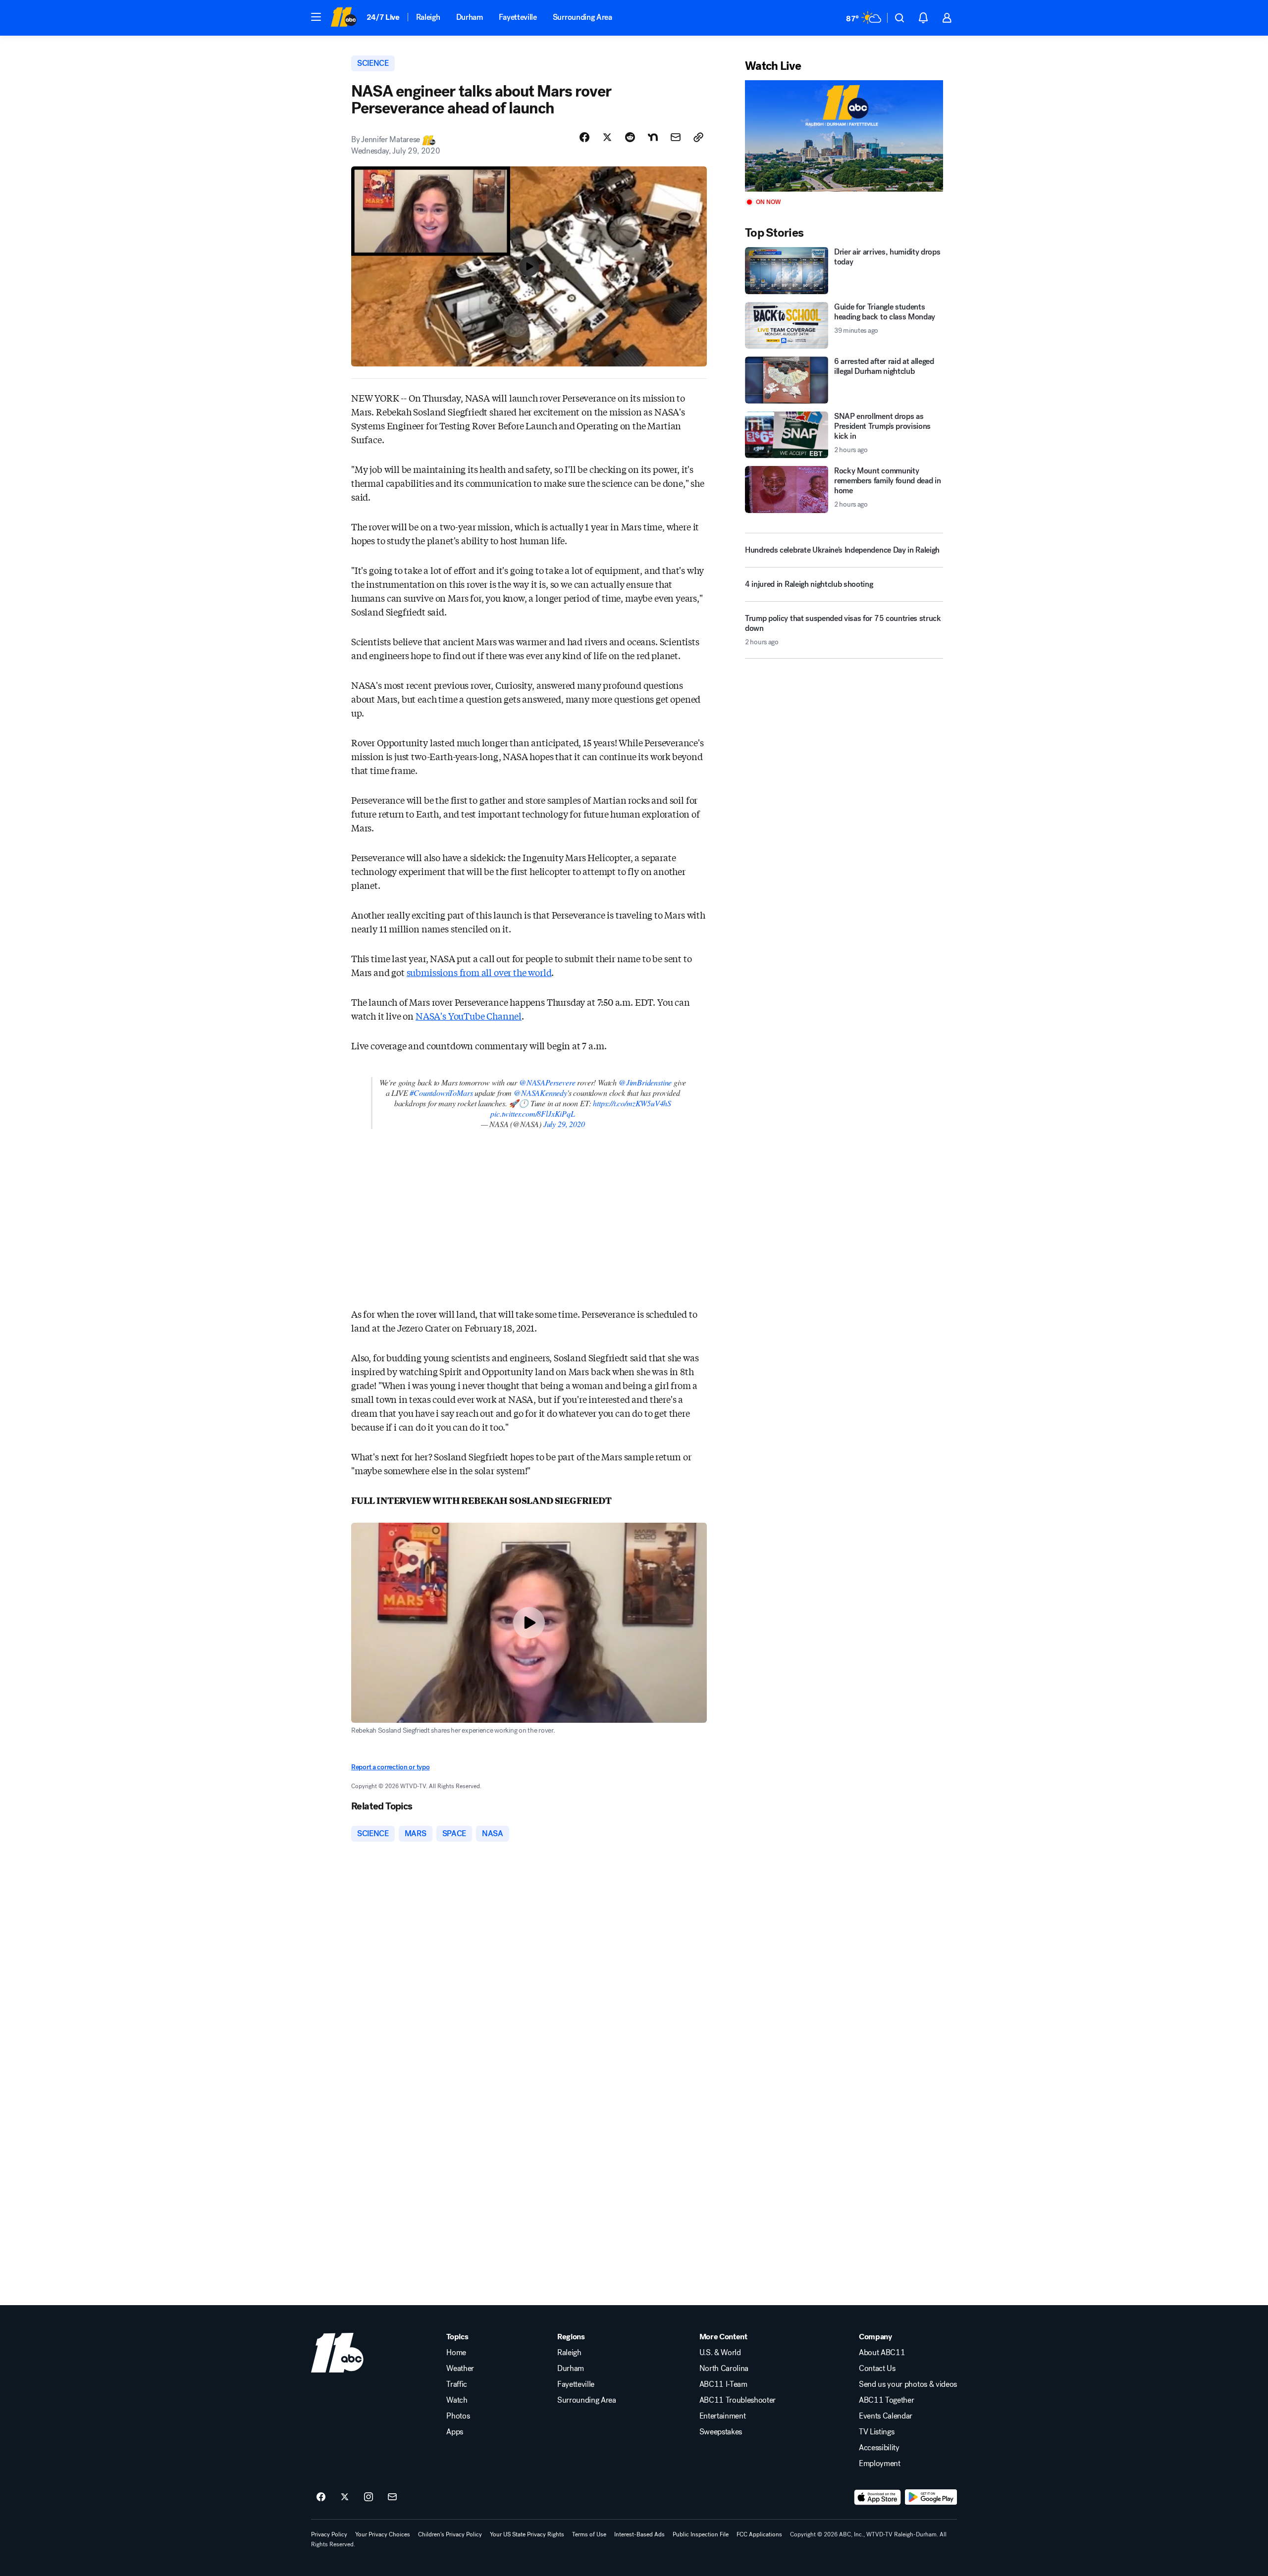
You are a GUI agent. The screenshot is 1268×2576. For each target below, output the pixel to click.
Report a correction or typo (390, 1767)
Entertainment (723, 2416)
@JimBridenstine (645, 1082)
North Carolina (724, 2369)
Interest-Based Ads (639, 2534)
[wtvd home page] (337, 2353)
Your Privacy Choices (383, 2534)
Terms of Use (589, 2534)
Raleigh (428, 17)
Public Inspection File (701, 2534)
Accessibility (879, 2448)
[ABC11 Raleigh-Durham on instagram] (369, 2497)
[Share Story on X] (607, 137)
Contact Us (877, 2369)
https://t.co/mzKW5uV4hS (632, 1103)
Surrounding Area (582, 17)
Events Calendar (886, 2416)
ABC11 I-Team (723, 2384)
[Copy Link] (698, 137)
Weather (460, 2369)
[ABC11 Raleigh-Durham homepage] (343, 18)
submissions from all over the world (479, 972)
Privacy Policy (329, 2534)
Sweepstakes (721, 2432)
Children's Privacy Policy (450, 2534)
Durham (470, 17)
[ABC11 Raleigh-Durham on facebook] (321, 2497)
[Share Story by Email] (676, 137)
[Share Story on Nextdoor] (653, 137)
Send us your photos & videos (908, 2384)
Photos (458, 2416)
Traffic (457, 2384)
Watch (457, 2400)
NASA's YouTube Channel (469, 1016)
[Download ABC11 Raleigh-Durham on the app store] (878, 2497)
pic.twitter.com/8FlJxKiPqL (532, 1113)
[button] (316, 17)
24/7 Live (383, 17)
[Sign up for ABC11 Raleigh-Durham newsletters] (392, 2497)
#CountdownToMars (441, 1093)
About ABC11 (882, 2353)
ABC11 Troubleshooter (738, 2400)
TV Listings (876, 2432)
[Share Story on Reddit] (630, 137)
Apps (455, 2432)
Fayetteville (518, 17)
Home (456, 2353)
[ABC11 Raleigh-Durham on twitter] (345, 2497)
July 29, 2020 (564, 1124)
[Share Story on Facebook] (584, 137)
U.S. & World (720, 2353)
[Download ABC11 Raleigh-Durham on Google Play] (931, 2497)
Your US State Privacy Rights (527, 2534)
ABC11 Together (887, 2400)
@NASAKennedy (540, 1093)
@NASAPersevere (547, 1082)
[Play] (844, 136)
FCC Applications (759, 2534)
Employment (880, 2464)
